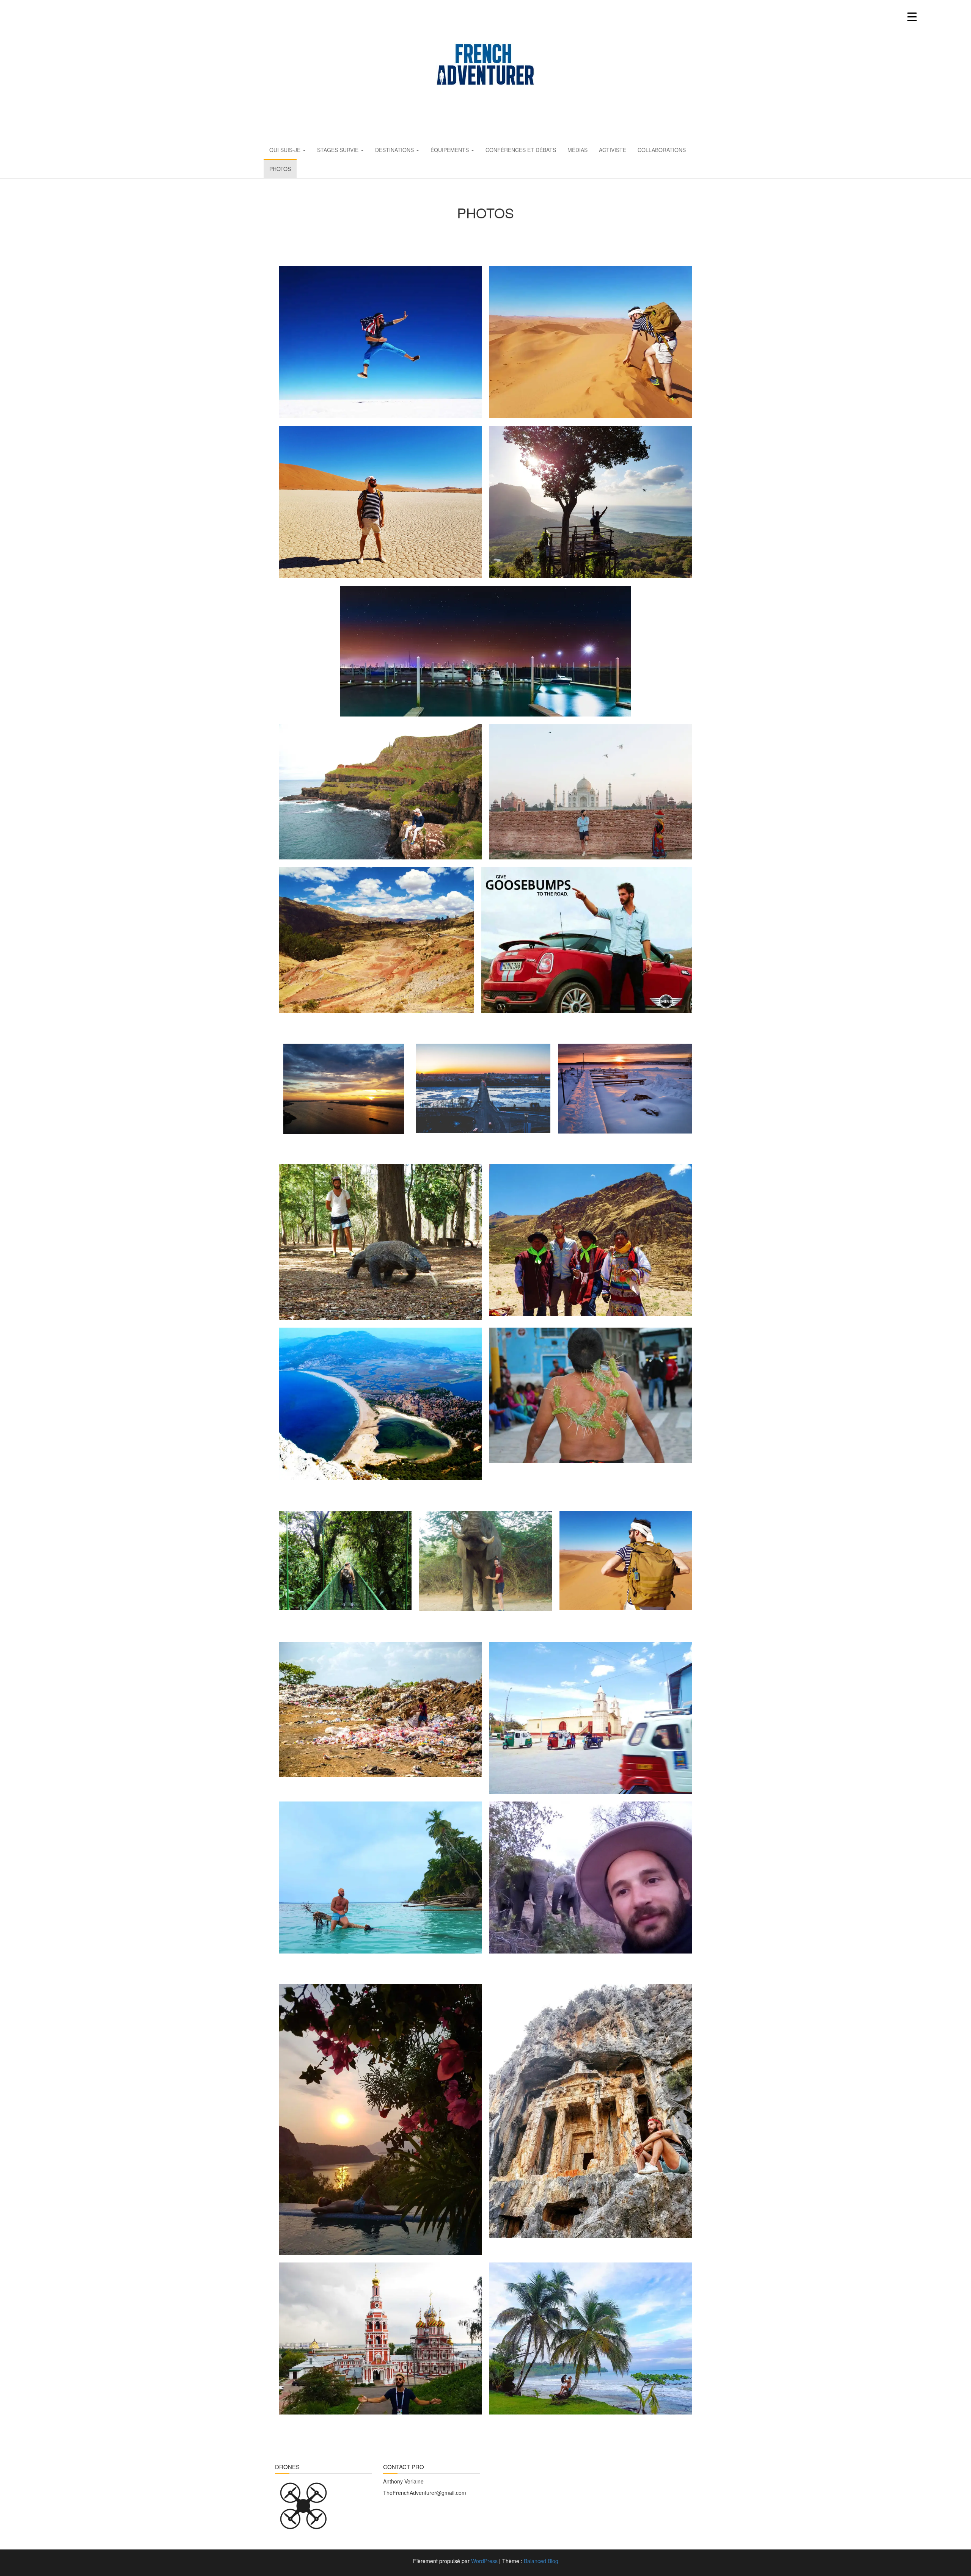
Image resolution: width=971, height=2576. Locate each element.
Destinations (395, 150)
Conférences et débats (521, 150)
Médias (577, 150)
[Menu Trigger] (912, 16)
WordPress (484, 2561)
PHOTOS (280, 169)
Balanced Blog (541, 2561)
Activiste (613, 150)
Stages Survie (339, 150)
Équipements (450, 150)
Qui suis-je (286, 150)
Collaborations (662, 150)
